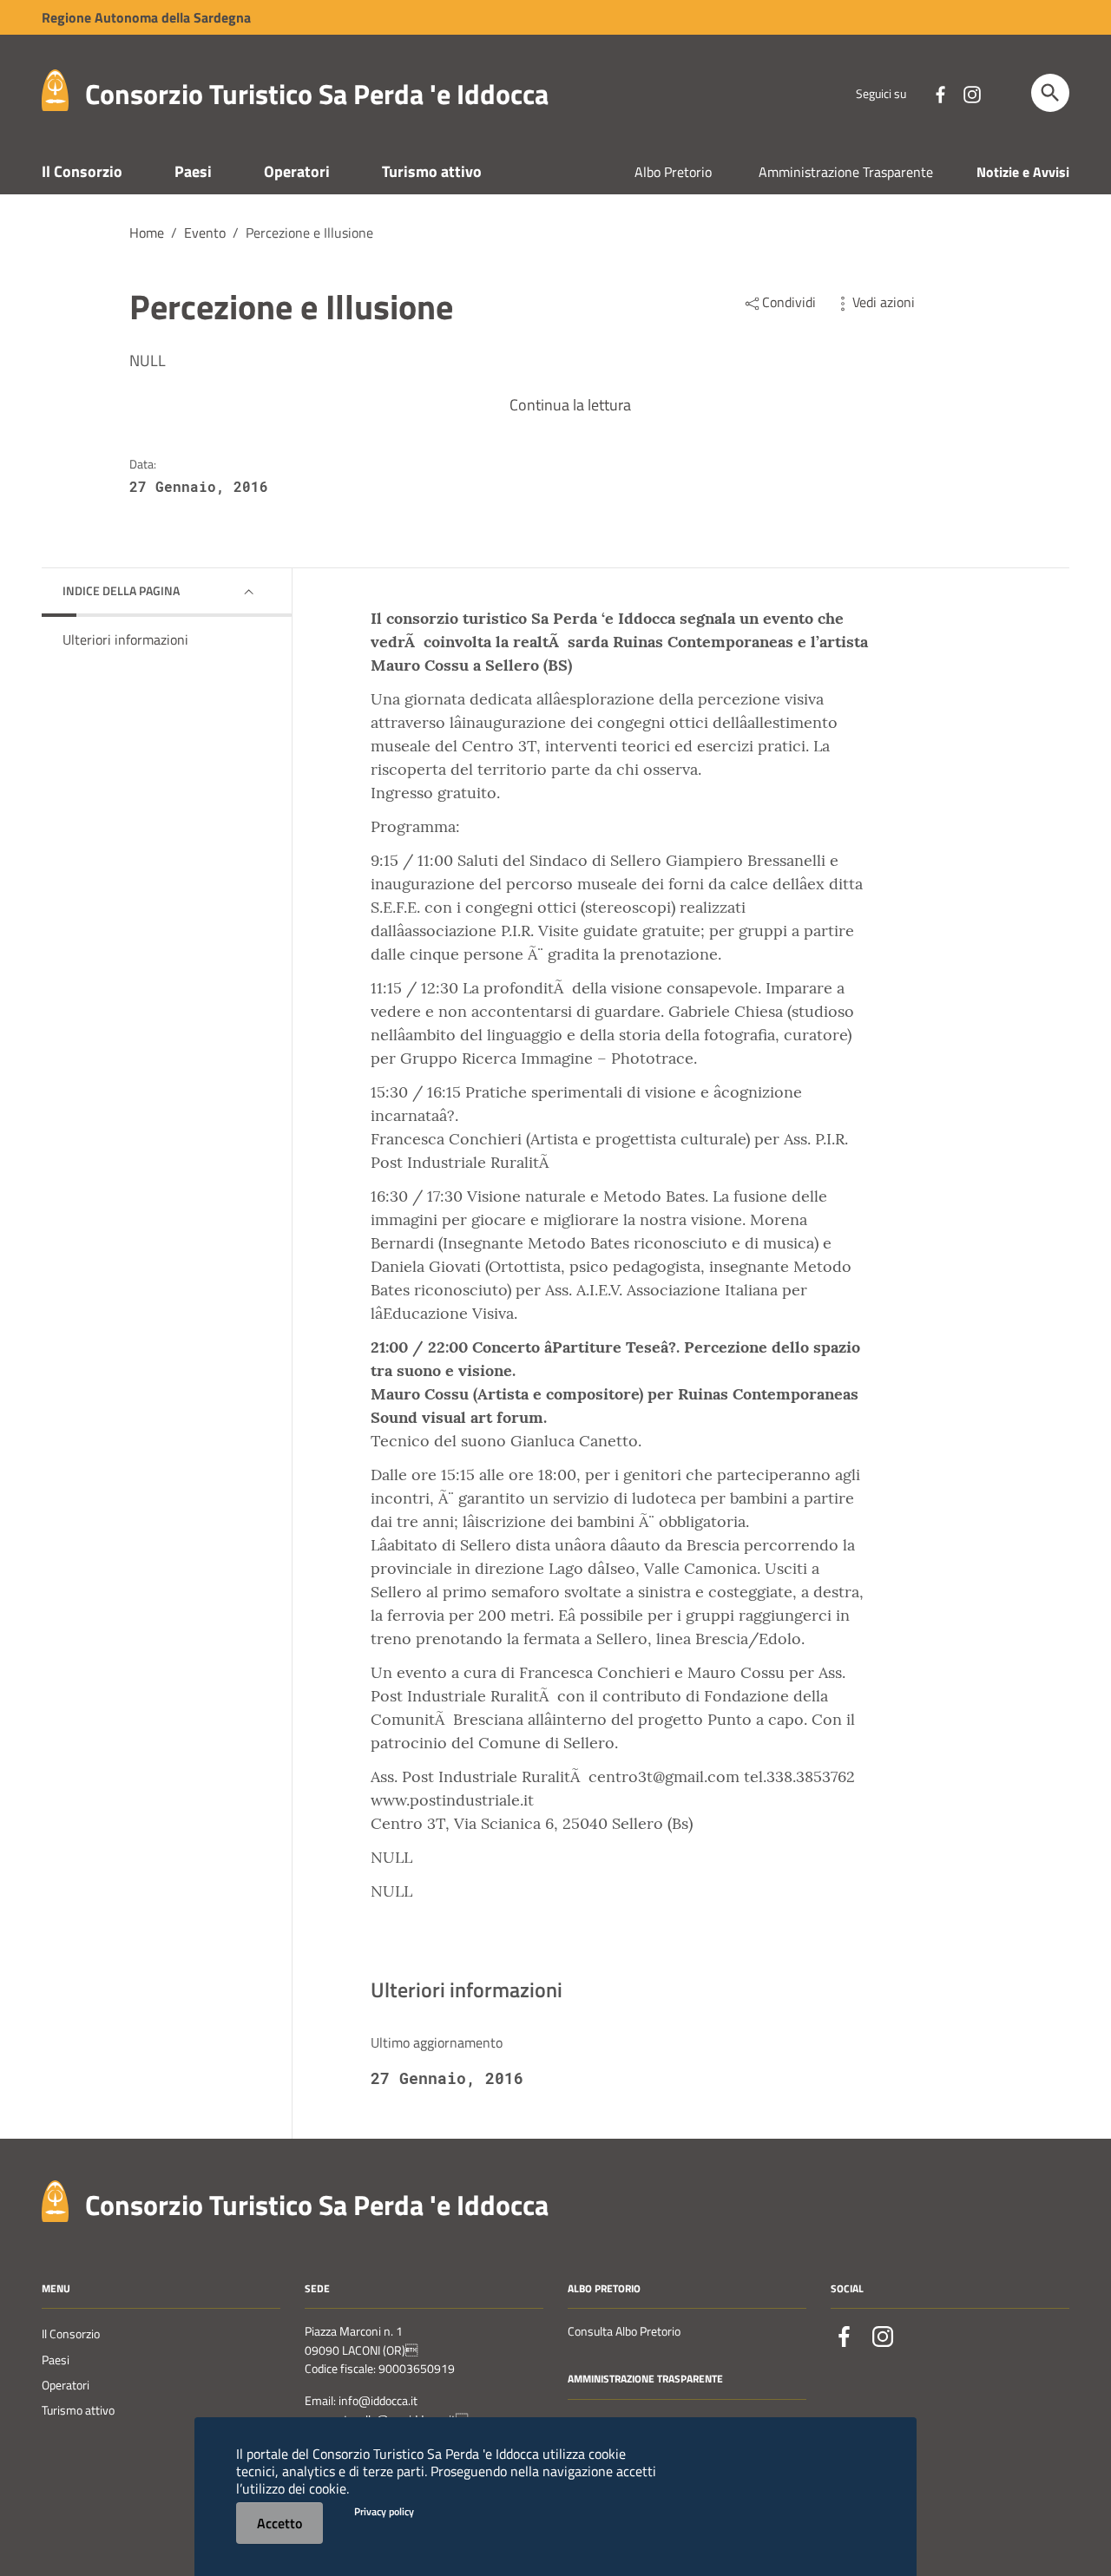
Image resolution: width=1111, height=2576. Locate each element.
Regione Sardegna (146, 17)
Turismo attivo (432, 171)
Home (147, 233)
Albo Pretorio (673, 172)
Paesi (193, 171)
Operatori (297, 171)
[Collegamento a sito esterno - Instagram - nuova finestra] (971, 93)
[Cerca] (1050, 93)
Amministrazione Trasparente (846, 172)
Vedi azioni (884, 302)
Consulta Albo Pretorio (624, 2331)
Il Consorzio (82, 171)
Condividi (789, 302)
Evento (205, 233)
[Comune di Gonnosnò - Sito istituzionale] (55, 2199)
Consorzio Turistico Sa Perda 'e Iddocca (317, 94)
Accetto (279, 2523)
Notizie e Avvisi (1023, 172)
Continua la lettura (570, 405)
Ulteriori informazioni (125, 639)
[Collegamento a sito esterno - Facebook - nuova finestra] (940, 93)
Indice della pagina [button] (121, 590)
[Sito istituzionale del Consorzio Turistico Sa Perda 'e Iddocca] (55, 89)
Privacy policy (384, 2511)
